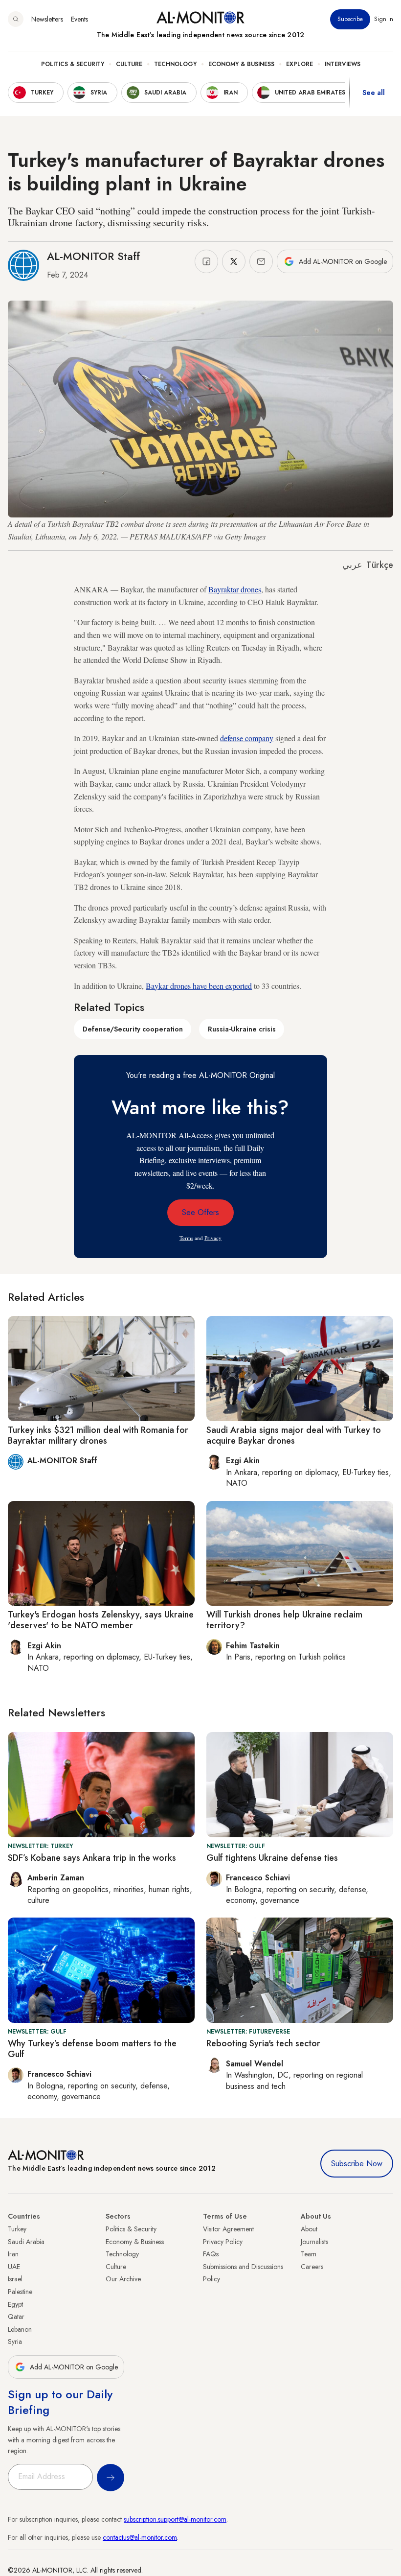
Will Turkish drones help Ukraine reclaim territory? (284, 1620)
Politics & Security (73, 64)
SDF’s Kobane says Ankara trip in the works (92, 1858)
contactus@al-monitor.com (140, 2537)
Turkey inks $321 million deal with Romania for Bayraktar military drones (98, 1435)
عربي (352, 565)
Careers (312, 2267)
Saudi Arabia (26, 2242)
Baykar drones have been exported (199, 986)
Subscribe (350, 19)
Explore (300, 64)
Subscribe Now (357, 2164)
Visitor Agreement (228, 2229)
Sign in (384, 19)
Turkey (17, 2229)
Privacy (213, 1238)
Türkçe (380, 565)
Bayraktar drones (235, 589)
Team (309, 2254)
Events (79, 19)
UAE (14, 2267)
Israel (15, 2279)
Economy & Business (241, 64)
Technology (175, 64)
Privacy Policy (223, 2242)
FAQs (211, 2254)
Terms (186, 1238)
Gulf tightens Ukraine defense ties (272, 1858)
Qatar (16, 2317)
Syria (15, 2342)
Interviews (343, 64)
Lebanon (20, 2329)
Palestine (20, 2292)
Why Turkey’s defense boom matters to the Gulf (92, 2049)
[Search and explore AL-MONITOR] (16, 19)
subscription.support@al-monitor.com (175, 2519)
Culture (129, 64)
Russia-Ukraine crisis (242, 1029)
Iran (13, 2254)
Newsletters (47, 19)
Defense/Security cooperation (133, 1029)
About (309, 2229)
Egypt (15, 2304)
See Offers (200, 1212)
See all (374, 93)
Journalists (314, 2242)
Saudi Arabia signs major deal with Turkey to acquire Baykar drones (294, 1435)
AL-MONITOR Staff (93, 256)
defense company (247, 738)
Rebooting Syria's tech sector (263, 2043)
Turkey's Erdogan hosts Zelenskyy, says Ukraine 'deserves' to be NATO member (101, 1620)
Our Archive (123, 2279)
